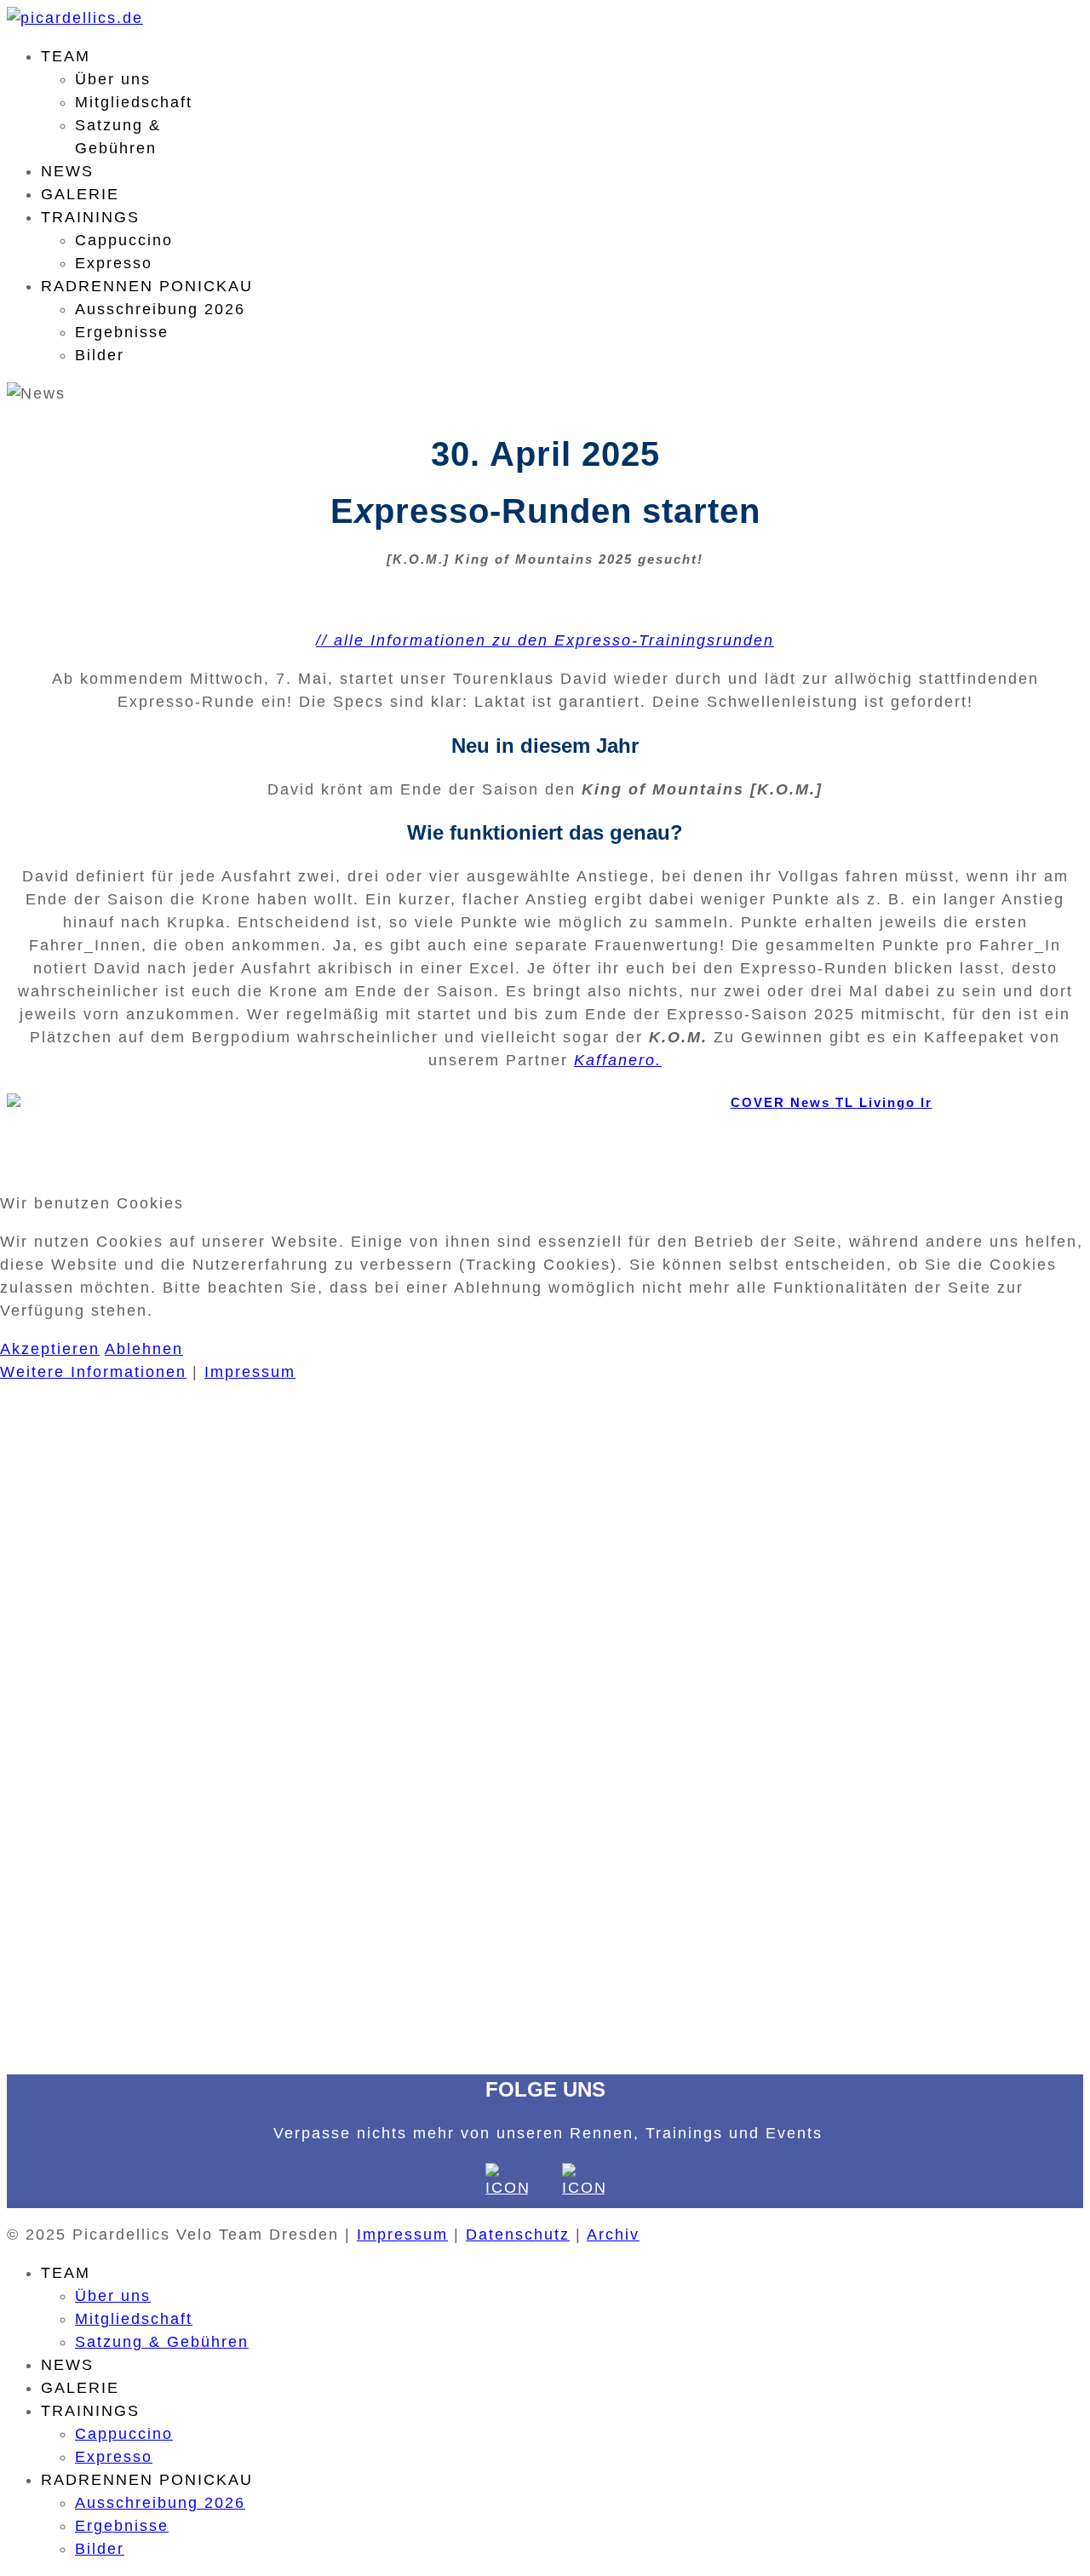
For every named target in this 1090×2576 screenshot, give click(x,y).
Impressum (250, 1372)
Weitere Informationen (93, 1372)
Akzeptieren (50, 1349)
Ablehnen (144, 1349)
